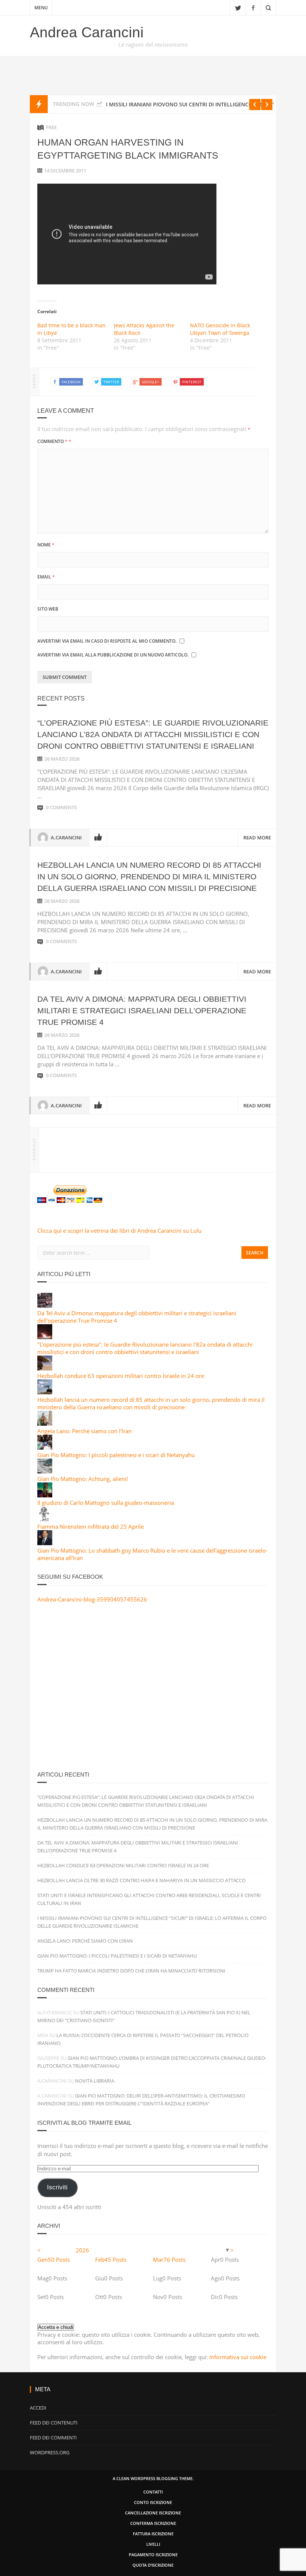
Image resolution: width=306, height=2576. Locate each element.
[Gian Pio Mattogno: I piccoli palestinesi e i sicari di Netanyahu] (45, 1447)
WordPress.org (50, 2452)
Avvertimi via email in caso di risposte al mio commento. (107, 641)
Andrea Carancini (87, 32)
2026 (82, 2250)
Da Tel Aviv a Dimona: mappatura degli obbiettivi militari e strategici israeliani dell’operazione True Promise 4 (142, 1011)
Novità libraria (95, 2081)
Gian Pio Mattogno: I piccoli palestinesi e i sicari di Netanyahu (116, 1455)
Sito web (48, 609)
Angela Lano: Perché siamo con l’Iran (85, 1941)
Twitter (238, 7)
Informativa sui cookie (238, 2357)
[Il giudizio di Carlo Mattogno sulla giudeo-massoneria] (45, 1495)
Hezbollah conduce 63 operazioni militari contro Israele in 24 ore (121, 1376)
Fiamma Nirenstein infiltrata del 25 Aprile (90, 1526)
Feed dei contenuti (54, 2423)
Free (51, 127)
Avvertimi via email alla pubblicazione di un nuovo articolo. (113, 655)
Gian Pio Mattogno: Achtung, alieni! (83, 1479)
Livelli (153, 2544)
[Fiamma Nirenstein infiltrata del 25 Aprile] (45, 1519)
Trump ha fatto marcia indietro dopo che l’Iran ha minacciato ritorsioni (131, 1971)
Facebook (253, 7)
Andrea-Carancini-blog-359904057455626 (92, 1599)
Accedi (38, 2408)
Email (46, 577)
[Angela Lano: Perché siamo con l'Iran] (45, 1423)
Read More (257, 838)
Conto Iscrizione (153, 2502)
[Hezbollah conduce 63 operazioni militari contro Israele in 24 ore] (45, 1368)
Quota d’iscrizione (153, 2565)
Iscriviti (57, 2187)
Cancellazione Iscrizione (153, 2513)
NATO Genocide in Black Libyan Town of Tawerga (220, 329)
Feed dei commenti (53, 2438)
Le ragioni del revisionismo (153, 44)
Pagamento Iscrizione (153, 2555)
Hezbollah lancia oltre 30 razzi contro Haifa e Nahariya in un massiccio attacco (141, 1880)
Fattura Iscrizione (153, 2534)
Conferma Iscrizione (153, 2523)
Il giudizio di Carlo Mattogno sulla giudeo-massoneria (106, 1503)
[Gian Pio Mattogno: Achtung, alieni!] (45, 1471)
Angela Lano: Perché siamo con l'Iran (85, 1431)
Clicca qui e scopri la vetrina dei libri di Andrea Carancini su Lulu (119, 1231)
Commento (54, 441)
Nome (46, 545)
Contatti (153, 2492)
